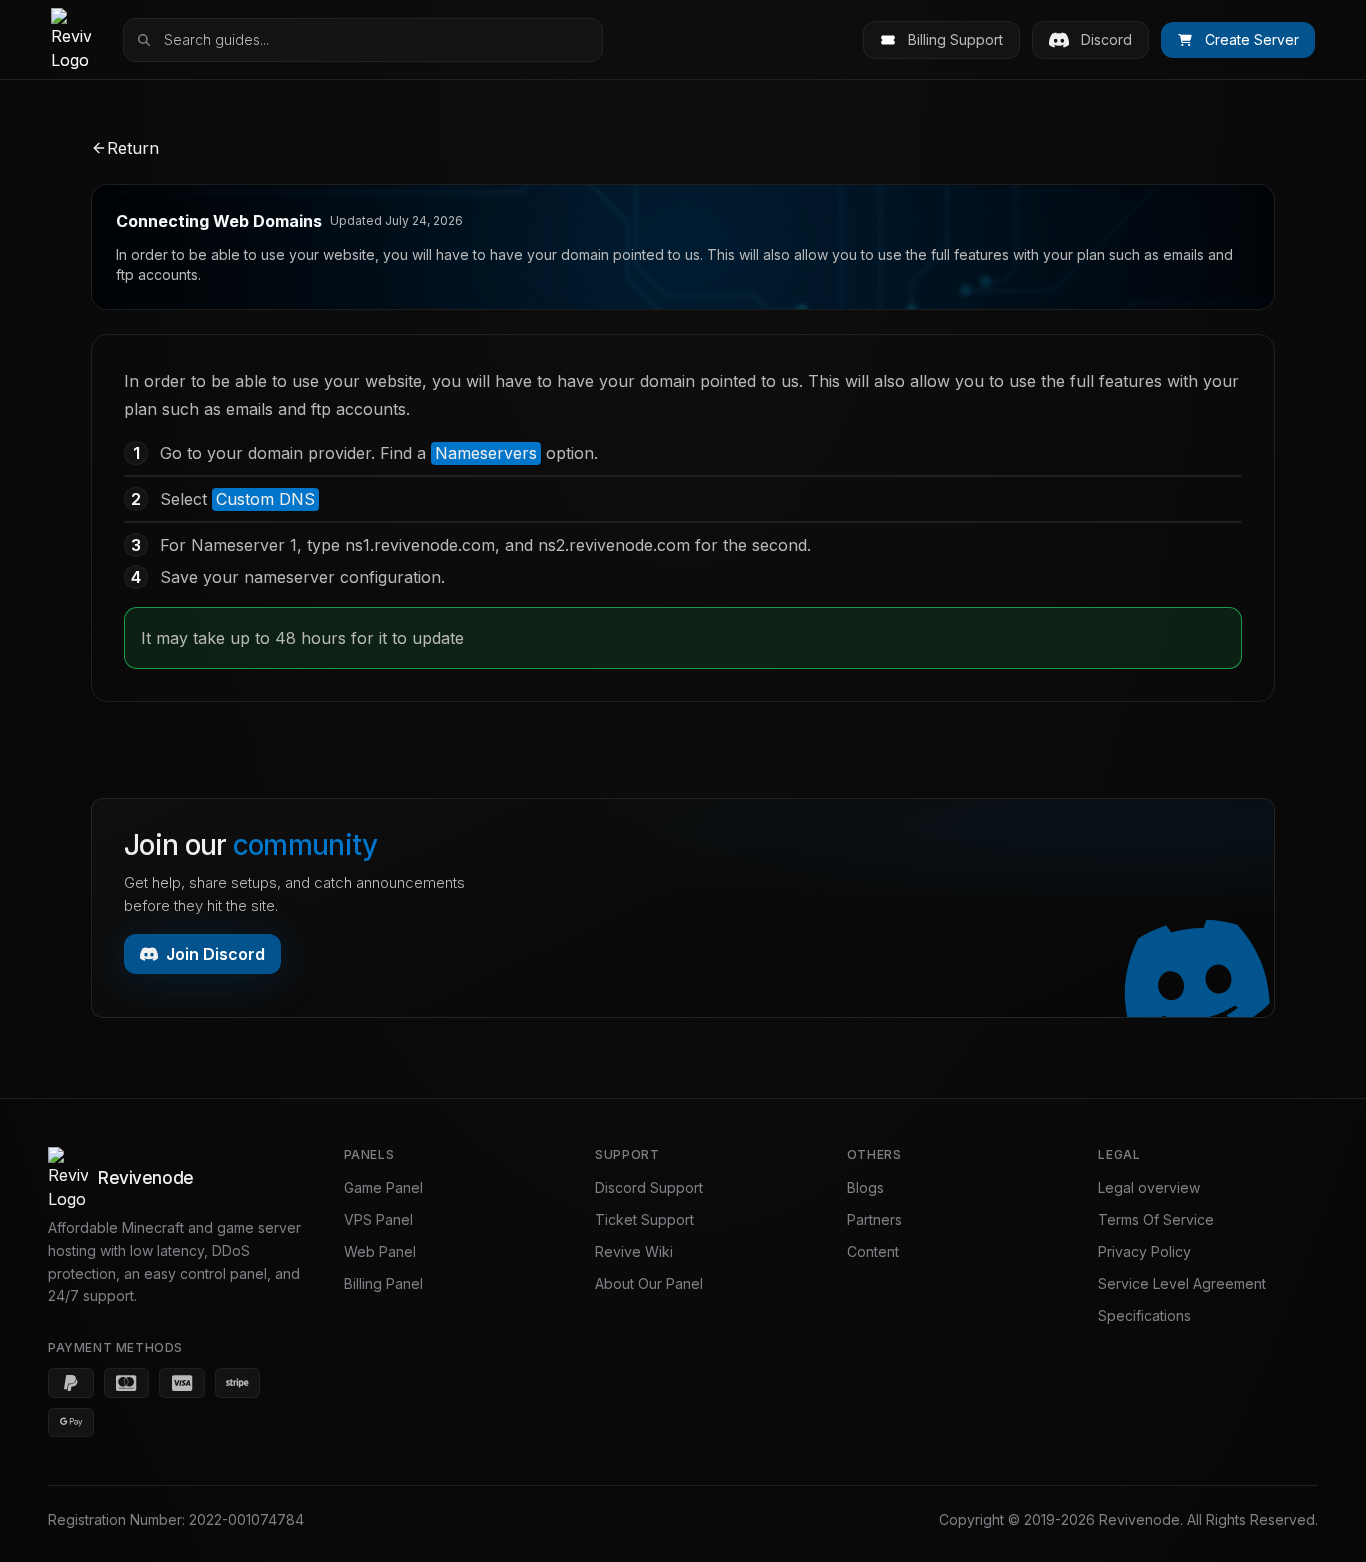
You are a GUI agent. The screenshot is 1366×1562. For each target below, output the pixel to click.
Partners (874, 1219)
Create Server (1252, 39)
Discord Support (649, 1187)
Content (873, 1251)
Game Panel (383, 1187)
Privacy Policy (1144, 1251)
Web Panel (380, 1251)
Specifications (1144, 1315)
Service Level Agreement (1182, 1283)
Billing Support (955, 39)
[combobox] (377, 40)
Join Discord (215, 954)
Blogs (865, 1187)
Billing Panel (383, 1283)
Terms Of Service (1156, 1219)
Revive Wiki (634, 1251)
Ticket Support (644, 1219)
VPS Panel (378, 1219)
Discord (1106, 39)
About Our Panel (649, 1283)
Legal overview (1149, 1187)
